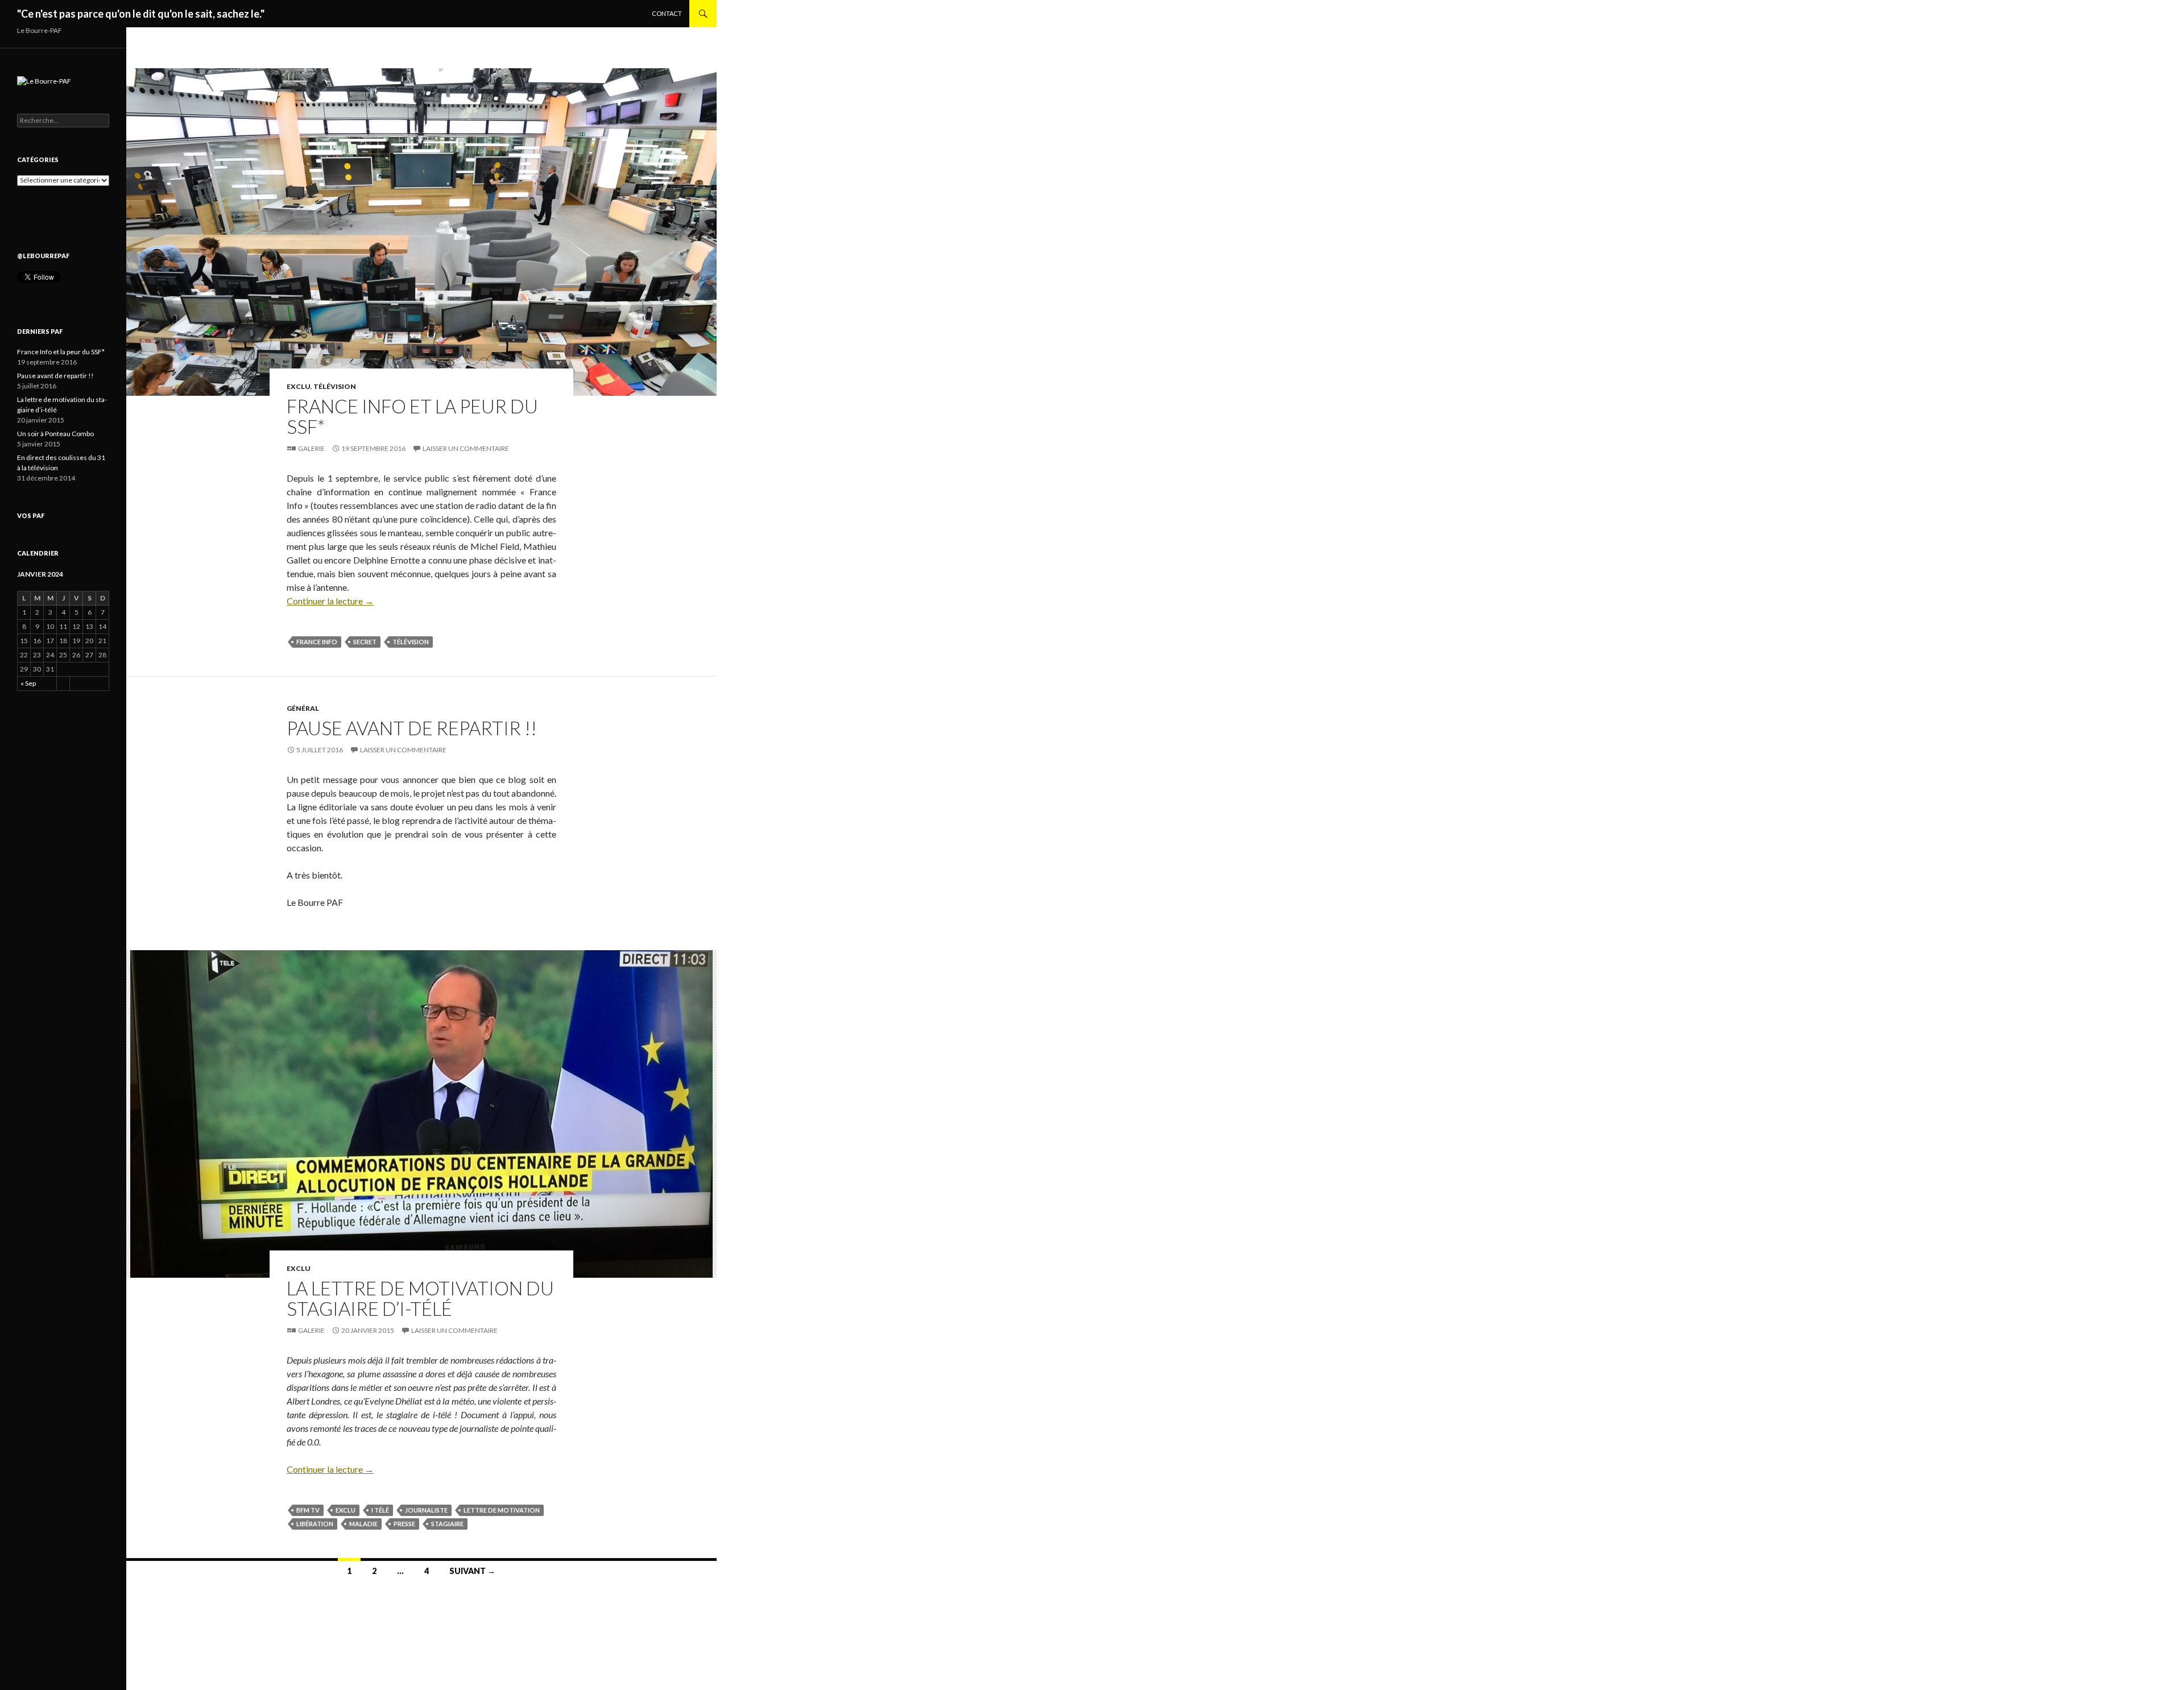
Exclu (299, 386)
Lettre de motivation (502, 1510)
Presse (404, 1524)
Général (303, 708)
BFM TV (308, 1510)
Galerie (311, 448)
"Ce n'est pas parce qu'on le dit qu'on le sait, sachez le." (141, 14)
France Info (317, 642)
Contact (667, 13)
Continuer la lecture (330, 601)
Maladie (363, 1524)
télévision (411, 642)
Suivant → (472, 1571)
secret (365, 642)
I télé (380, 1510)
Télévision (335, 386)
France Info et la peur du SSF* (412, 416)
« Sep (28, 683)
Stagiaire (447, 1524)
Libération (315, 1524)
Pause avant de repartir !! (412, 728)
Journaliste (426, 1510)
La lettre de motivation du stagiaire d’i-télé (420, 1298)
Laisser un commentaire (466, 448)
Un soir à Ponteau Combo (55, 434)
